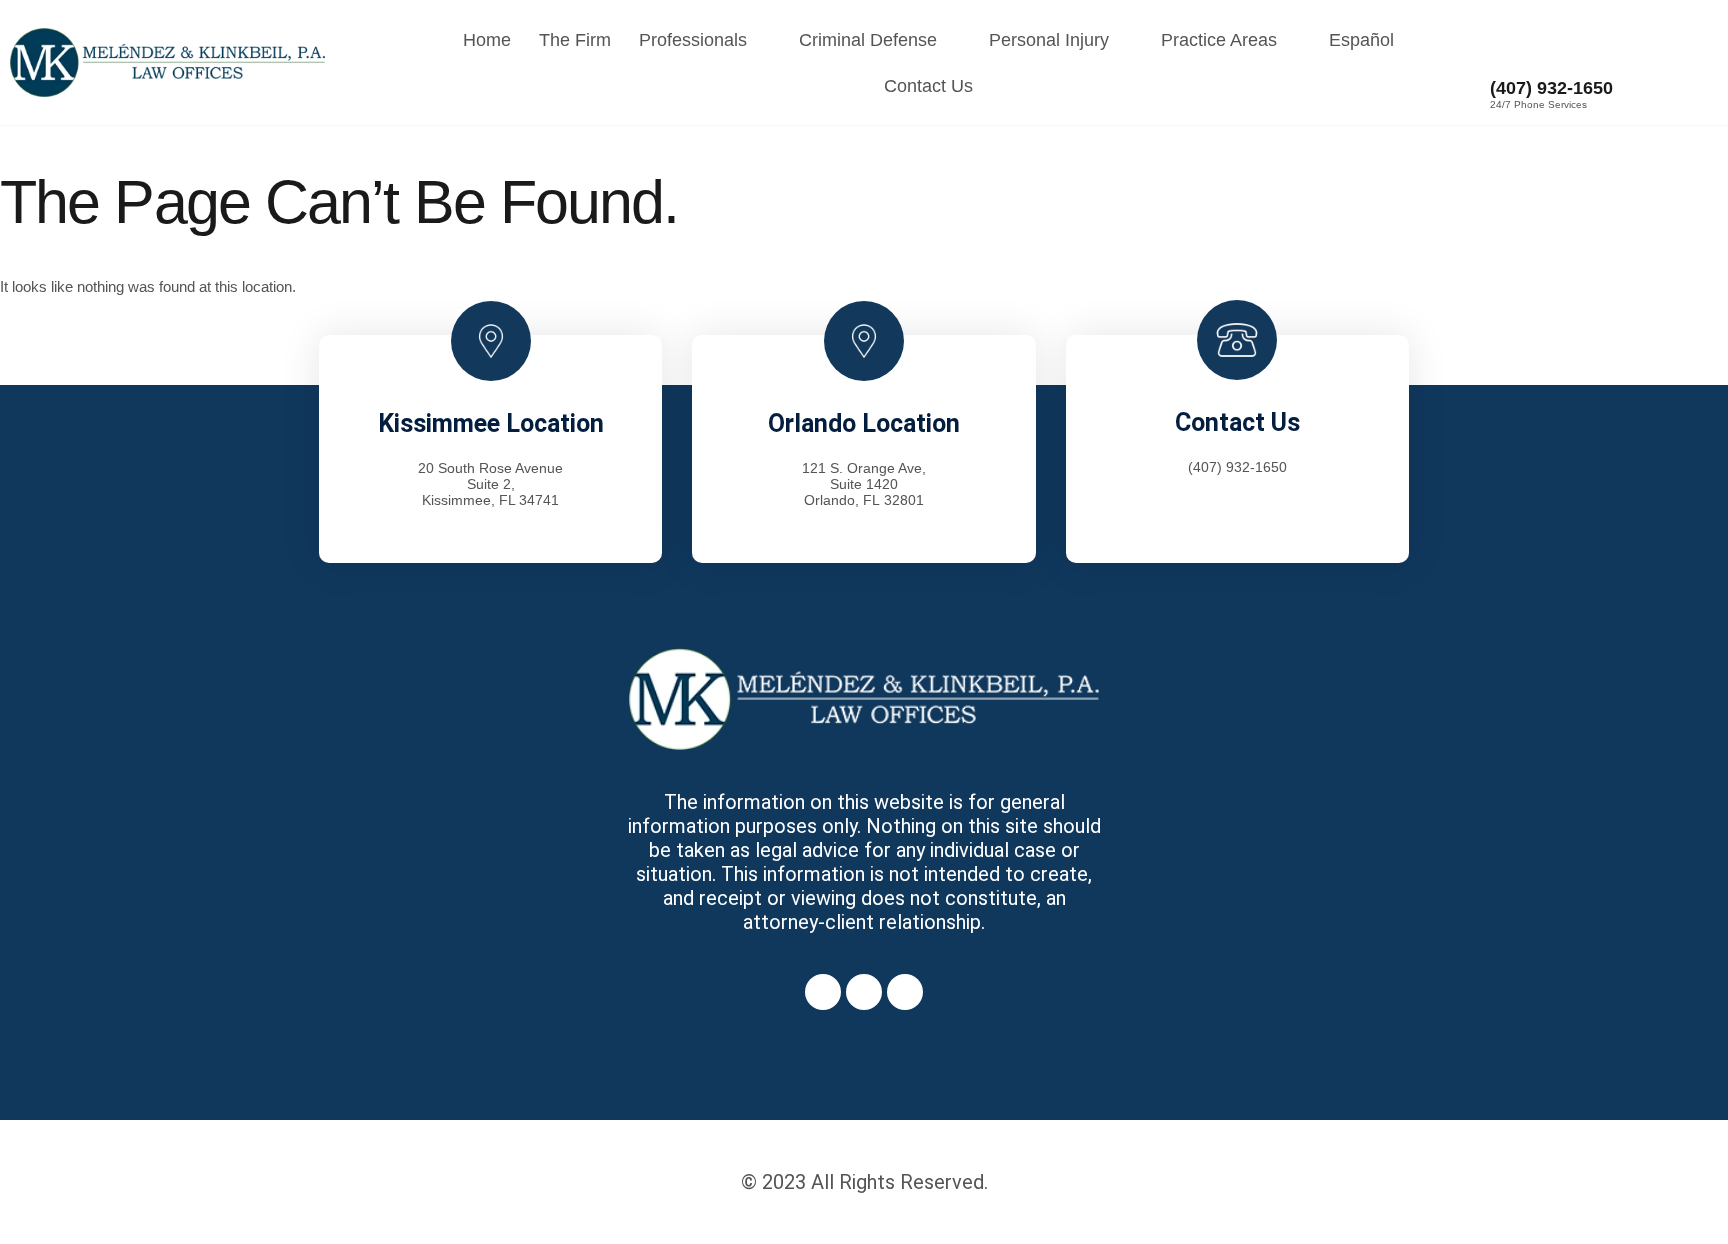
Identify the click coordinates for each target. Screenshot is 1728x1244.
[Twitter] (864, 992)
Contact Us (928, 86)
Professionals (693, 40)
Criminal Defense (868, 40)
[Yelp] (905, 992)
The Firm (575, 40)
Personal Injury (1049, 40)
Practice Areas (1219, 40)
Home (487, 40)
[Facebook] (823, 992)
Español (1361, 40)
